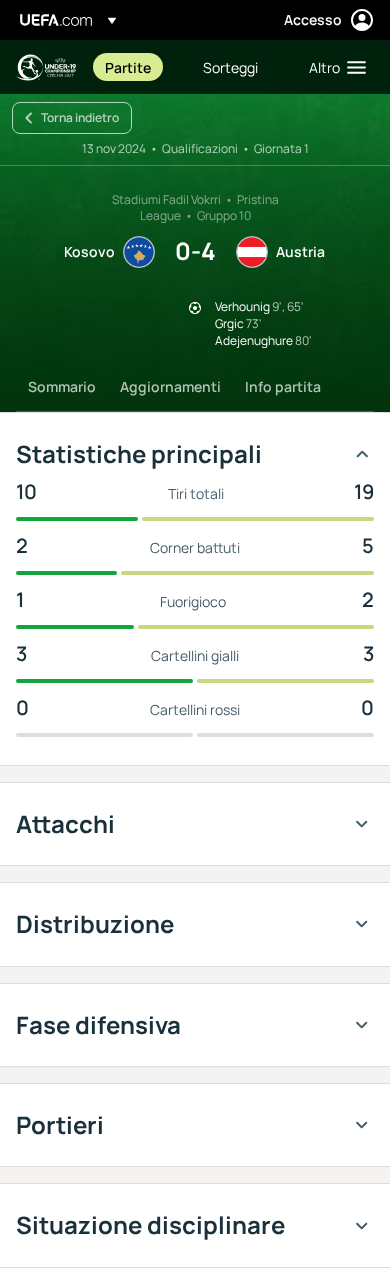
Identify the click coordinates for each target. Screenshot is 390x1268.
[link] (128, 67)
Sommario (62, 386)
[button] (333, 67)
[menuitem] (137, 67)
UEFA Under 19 (46, 67)
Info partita (283, 386)
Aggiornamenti (170, 386)
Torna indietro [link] (80, 117)
